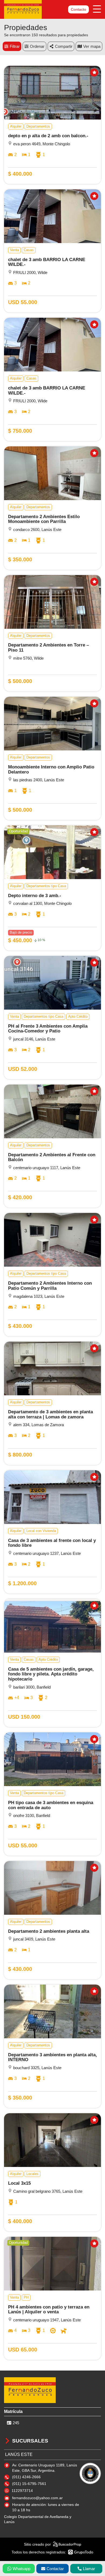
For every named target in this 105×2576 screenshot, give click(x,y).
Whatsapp (22, 2569)
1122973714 (22, 2491)
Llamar (89, 2569)
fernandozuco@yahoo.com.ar (37, 2498)
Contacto (78, 9)
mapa (95, 46)
